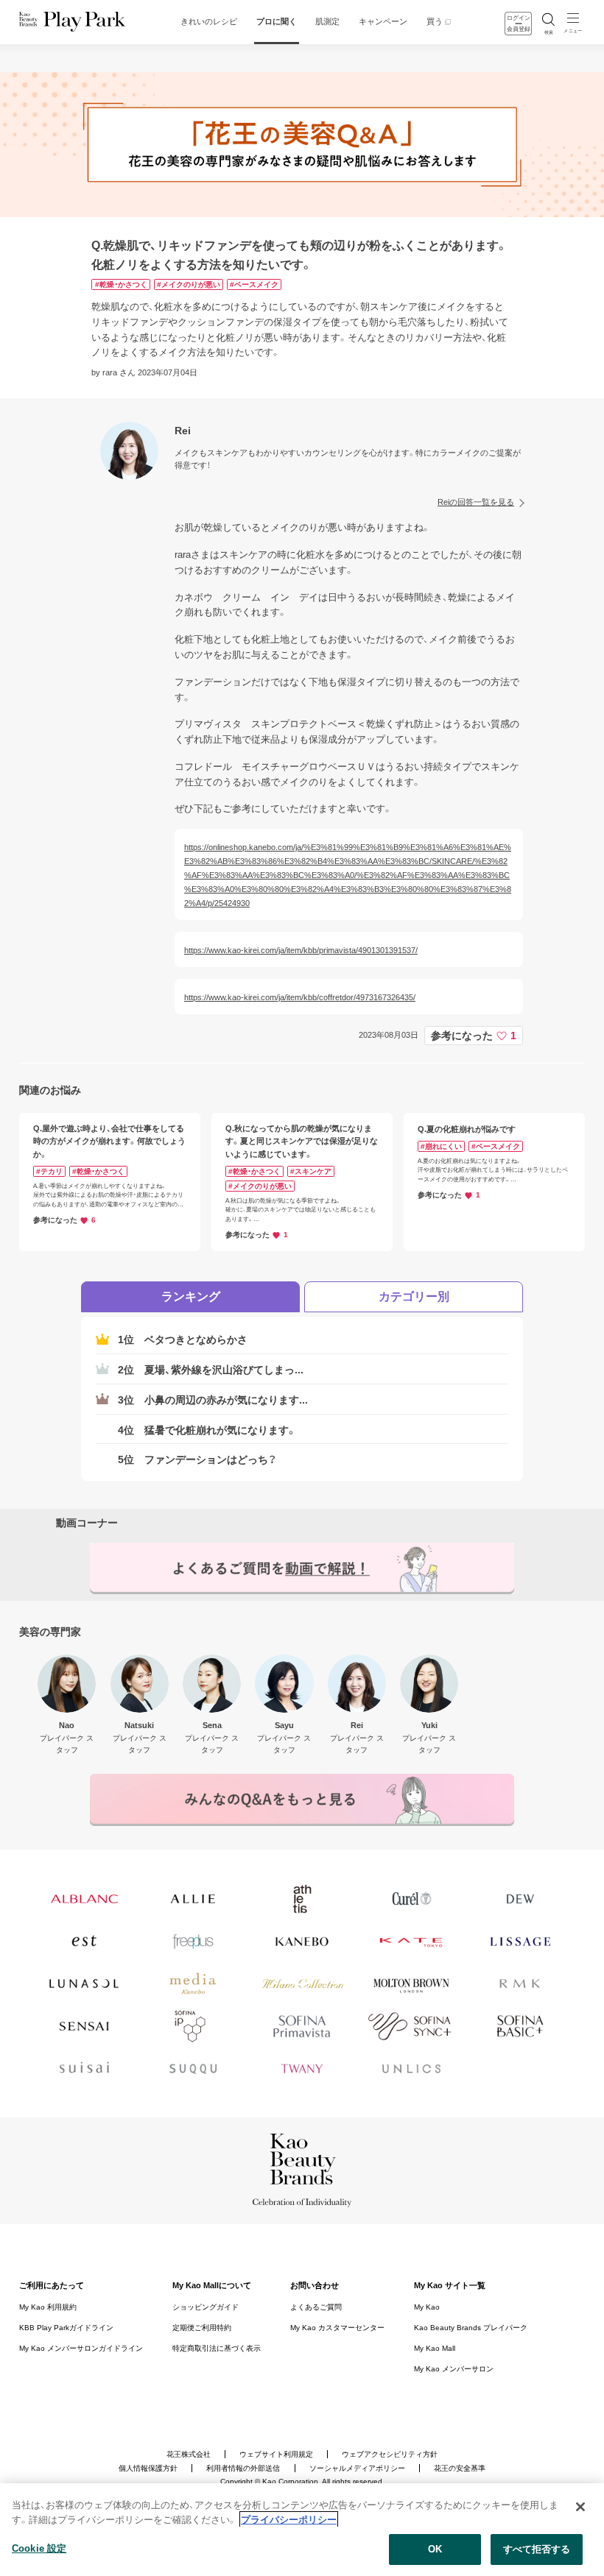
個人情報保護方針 (148, 2469)
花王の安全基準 (460, 2469)
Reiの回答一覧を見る (476, 502)
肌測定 (327, 21)
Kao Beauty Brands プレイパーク (471, 2328)
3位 (213, 1400)
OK (435, 2549)
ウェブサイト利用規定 (276, 2455)
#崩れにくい (441, 1146)
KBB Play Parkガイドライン (66, 2328)
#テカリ (49, 1171)
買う (435, 21)
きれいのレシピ (209, 21)
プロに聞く (277, 21)
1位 (183, 1340)
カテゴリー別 (414, 1296)
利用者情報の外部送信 (243, 2469)
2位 (211, 1370)
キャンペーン (383, 21)
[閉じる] (580, 2507)
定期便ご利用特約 (202, 2328)
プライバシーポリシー (289, 2520)
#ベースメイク (254, 284)
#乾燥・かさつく (121, 284)
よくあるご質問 (316, 2307)
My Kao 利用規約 (48, 2307)
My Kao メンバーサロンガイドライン (81, 2349)
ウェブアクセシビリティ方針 (390, 2455)
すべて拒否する (537, 2549)
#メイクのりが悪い (189, 284)
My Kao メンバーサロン (454, 2369)
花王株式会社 (189, 2455)
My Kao (427, 2307)
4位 (207, 1430)
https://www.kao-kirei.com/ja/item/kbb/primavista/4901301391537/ (301, 950)
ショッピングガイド (206, 2307)
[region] (302, 2530)
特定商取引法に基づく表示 (217, 2349)
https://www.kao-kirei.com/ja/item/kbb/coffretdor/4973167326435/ (300, 997)
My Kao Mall (435, 2349)
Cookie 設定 (39, 2548)
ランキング (191, 1296)
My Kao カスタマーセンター (337, 2328)
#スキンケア (311, 1171)
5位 (197, 1459)
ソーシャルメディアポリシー (357, 2469)
